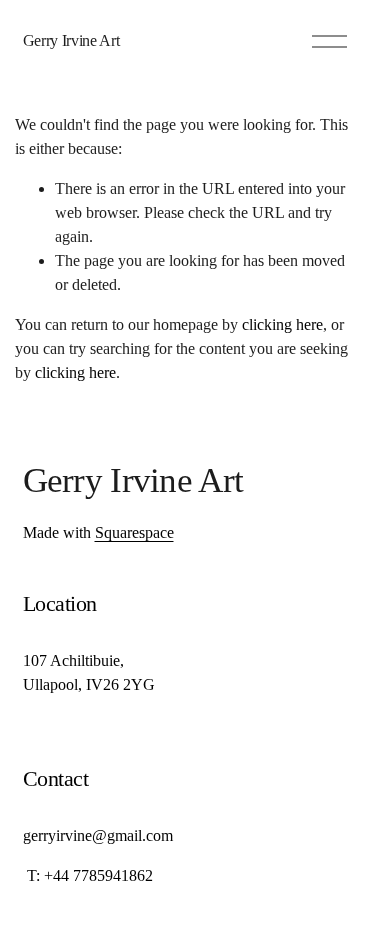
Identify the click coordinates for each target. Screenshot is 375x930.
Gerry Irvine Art (71, 40)
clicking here (282, 324)
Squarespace (134, 532)
